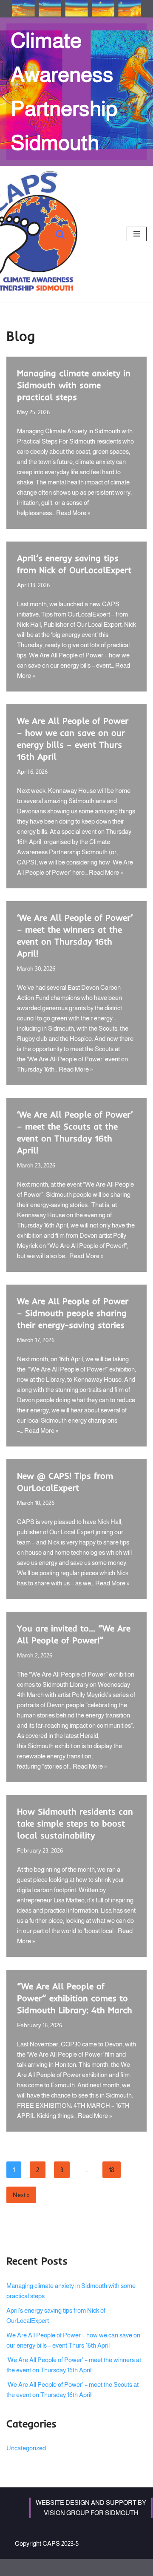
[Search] (60, 234)
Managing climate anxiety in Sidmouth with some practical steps (74, 385)
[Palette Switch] (76, 9)
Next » (21, 2195)
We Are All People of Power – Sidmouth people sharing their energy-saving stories (73, 1313)
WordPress (102, 2567)
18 (112, 2170)
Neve (42, 2567)
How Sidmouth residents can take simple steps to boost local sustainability (75, 1823)
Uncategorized (26, 2448)
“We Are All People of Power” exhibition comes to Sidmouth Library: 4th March (75, 1998)
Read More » (73, 513)
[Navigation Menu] (137, 234)
